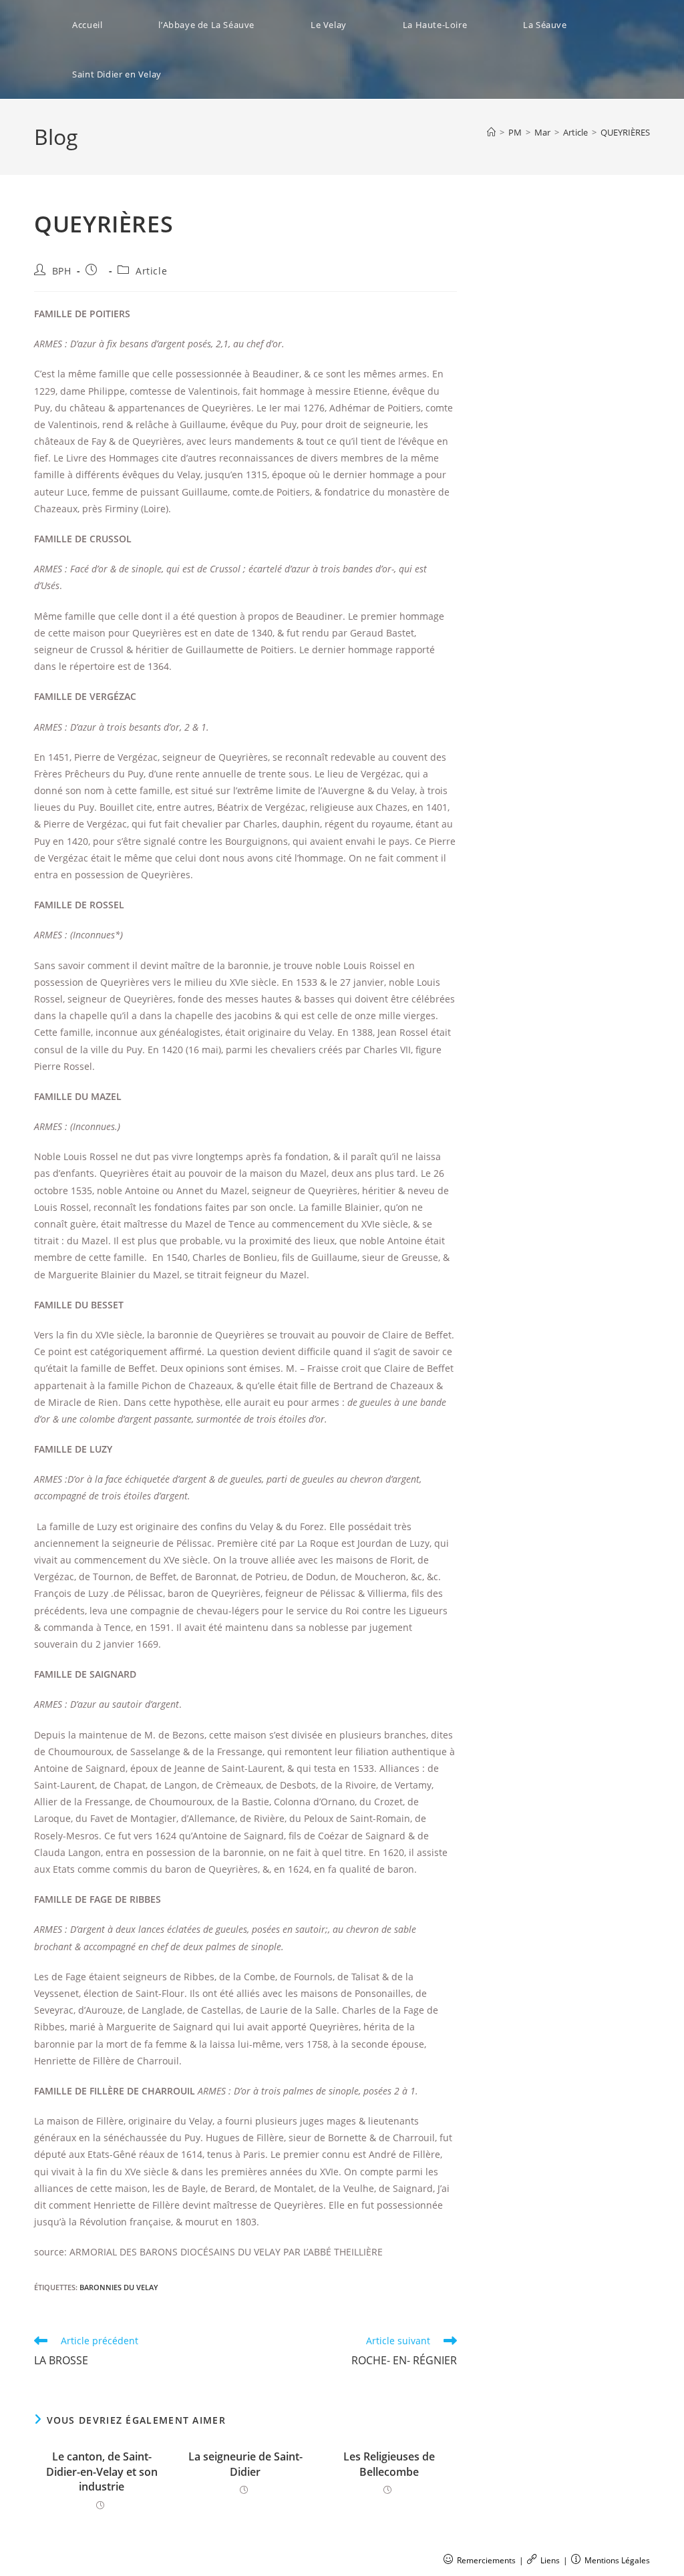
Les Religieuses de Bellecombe (389, 2464)
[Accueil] (491, 132)
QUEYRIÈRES (625, 132)
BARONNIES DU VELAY (119, 2287)
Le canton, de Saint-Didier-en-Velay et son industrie (102, 2471)
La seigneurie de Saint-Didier (245, 2464)
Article (151, 271)
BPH (62, 271)
